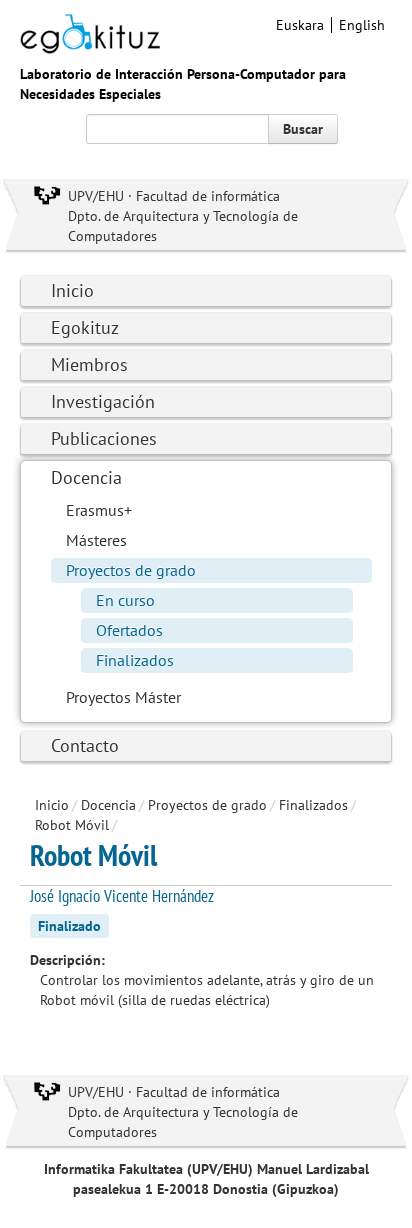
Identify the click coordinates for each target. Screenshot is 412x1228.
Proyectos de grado (131, 570)
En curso (125, 600)
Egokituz (85, 327)
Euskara (300, 25)
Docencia (86, 477)
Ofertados (129, 630)
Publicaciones (104, 438)
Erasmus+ (99, 510)
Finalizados (135, 660)
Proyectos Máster (123, 697)
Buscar (303, 129)
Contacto (85, 745)
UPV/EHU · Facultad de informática (174, 196)
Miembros (89, 364)
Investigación (103, 401)
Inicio (72, 290)
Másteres (96, 540)
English (362, 25)
